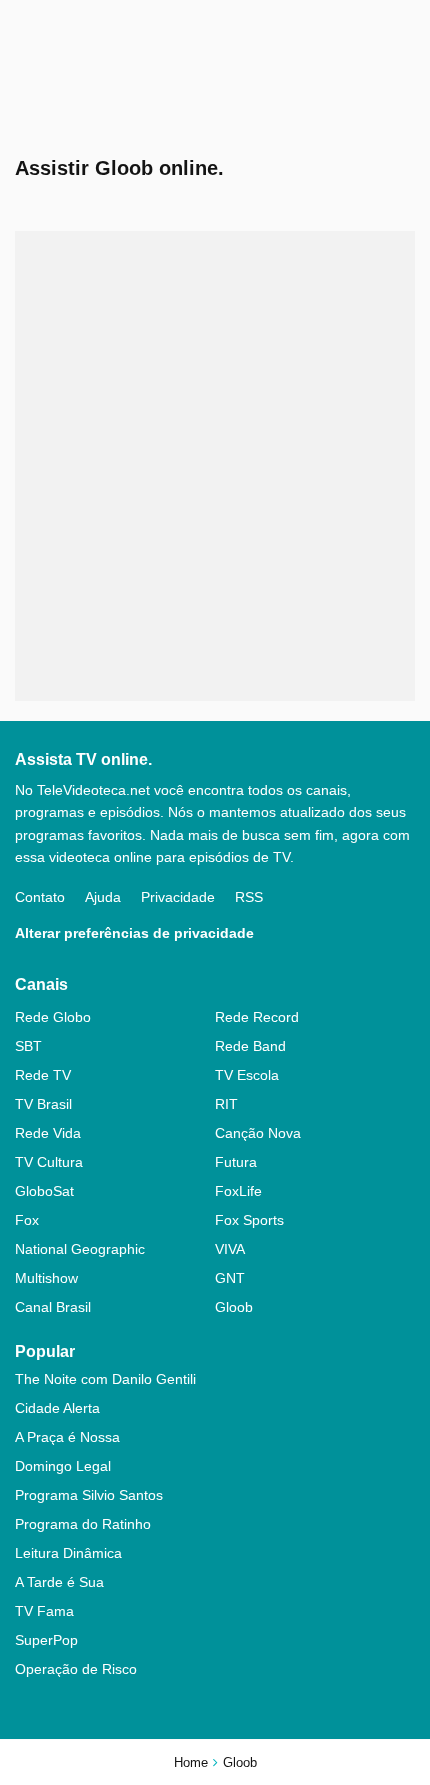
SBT (28, 1046)
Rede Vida (48, 1133)
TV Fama (44, 1611)
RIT (226, 1104)
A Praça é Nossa (67, 1437)
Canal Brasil (53, 1307)
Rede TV (43, 1075)
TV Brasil (43, 1104)
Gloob (234, 1307)
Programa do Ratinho (83, 1524)
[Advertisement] (215, 466)
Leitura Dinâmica (68, 1553)
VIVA (230, 1249)
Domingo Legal (63, 1466)
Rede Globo (53, 1017)
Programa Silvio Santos (89, 1495)
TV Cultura (49, 1162)
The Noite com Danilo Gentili (105, 1379)
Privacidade (178, 897)
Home (191, 1762)
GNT (230, 1278)
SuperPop (46, 1640)
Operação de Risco (76, 1669)
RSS (249, 897)
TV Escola (247, 1075)
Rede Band (250, 1046)
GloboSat (44, 1191)
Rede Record (257, 1017)
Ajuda (103, 897)
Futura (236, 1162)
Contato (40, 897)
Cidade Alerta (57, 1408)
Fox (27, 1220)
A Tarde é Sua (59, 1582)
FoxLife (238, 1191)
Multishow (46, 1278)
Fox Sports (249, 1220)
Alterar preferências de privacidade (134, 933)
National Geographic (80, 1249)
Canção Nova (258, 1133)
